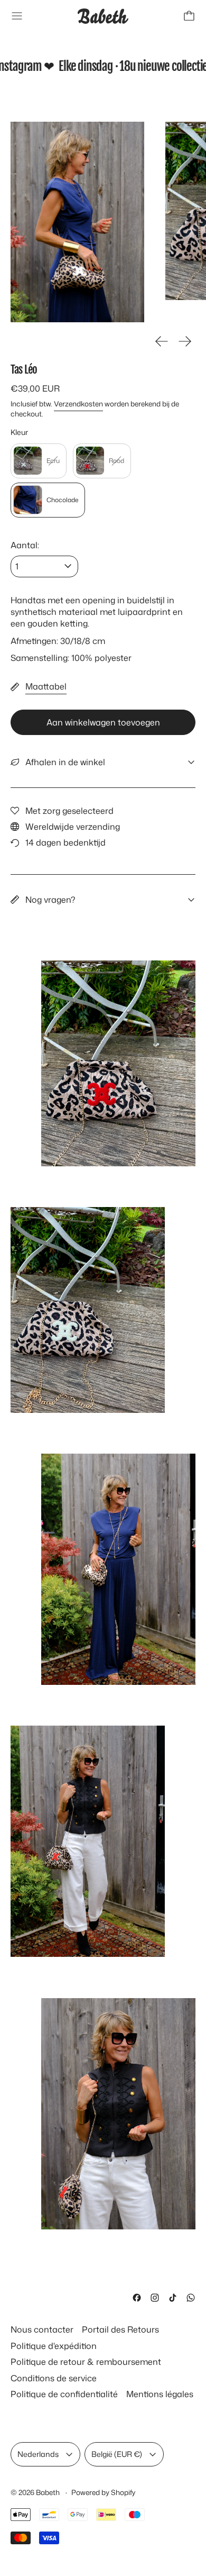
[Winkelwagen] (189, 16)
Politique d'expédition (54, 2346)
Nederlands (38, 2454)
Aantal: (25, 545)
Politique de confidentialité (64, 2394)
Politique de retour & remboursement (86, 2362)
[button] (77, 222)
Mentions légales (160, 2394)
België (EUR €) (117, 2454)
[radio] (39, 461)
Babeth (49, 2492)
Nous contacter (42, 2329)
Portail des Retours (120, 2329)
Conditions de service (54, 2378)
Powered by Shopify (103, 2492)
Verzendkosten (78, 403)
